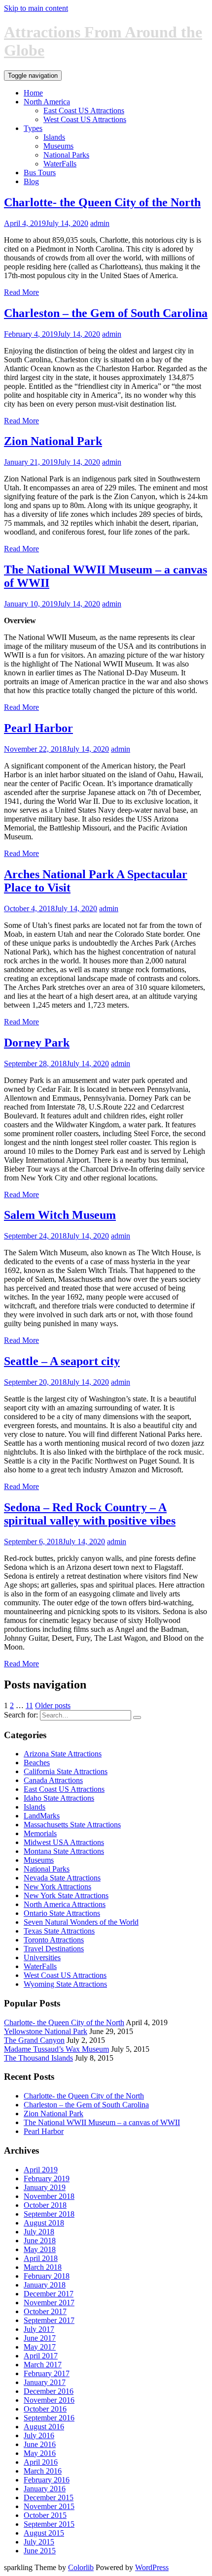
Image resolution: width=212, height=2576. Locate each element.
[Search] (137, 1717)
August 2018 (44, 2223)
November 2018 (49, 2196)
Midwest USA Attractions (64, 1842)
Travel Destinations (54, 1949)
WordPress (152, 2567)
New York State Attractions (66, 1895)
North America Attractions (65, 1904)
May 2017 (40, 2347)
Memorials (40, 1833)
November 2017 (49, 2303)
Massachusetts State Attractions (72, 1825)
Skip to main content (36, 8)
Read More (21, 292)
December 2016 (49, 2391)
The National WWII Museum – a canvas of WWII (102, 2122)
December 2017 (49, 2294)
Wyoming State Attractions (65, 1984)
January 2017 (45, 2382)
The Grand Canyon (34, 2040)
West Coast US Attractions (85, 119)
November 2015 (49, 2506)
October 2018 (45, 2205)
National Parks (66, 155)
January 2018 (45, 2285)
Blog (31, 181)
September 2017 (49, 2320)
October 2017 (45, 2311)
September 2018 (49, 2214)
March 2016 (43, 2471)
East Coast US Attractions (84, 111)
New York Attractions (57, 1887)
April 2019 (41, 2170)
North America (47, 102)
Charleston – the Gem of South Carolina (106, 313)
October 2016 (45, 2409)
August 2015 (44, 2533)
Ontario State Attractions (62, 1913)
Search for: (21, 1715)
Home (33, 93)
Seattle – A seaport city (62, 1361)
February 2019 (47, 2178)
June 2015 (40, 2551)
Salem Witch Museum (60, 1215)
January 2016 (45, 2489)
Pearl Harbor (38, 728)
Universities (42, 1957)
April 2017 (41, 2356)
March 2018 (43, 2267)
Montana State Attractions (64, 1851)
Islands (54, 137)
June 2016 (40, 2444)
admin (100, 223)
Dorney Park (37, 1043)
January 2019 (45, 2187)
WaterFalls (60, 164)
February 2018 (47, 2276)
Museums (58, 146)
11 (29, 1705)
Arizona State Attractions (63, 1754)
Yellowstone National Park (46, 2031)
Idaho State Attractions (59, 1798)
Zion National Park (53, 441)
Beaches (37, 1763)
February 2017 (47, 2373)
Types (33, 128)
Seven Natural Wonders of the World (81, 1922)
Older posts (53, 1705)
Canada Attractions (53, 1780)
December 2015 (49, 2497)
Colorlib (81, 2567)
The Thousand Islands (38, 2058)
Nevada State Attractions (62, 1878)
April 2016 (41, 2462)
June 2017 (40, 2338)
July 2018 (39, 2232)
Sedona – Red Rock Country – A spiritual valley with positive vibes (90, 1514)
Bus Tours (40, 173)
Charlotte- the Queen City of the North (102, 202)
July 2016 (39, 2435)
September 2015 (49, 2524)
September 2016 (49, 2418)
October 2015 (45, 2515)
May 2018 (40, 2249)
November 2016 (49, 2400)
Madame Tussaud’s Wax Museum (56, 2049)
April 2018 (41, 2258)
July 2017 (39, 2329)
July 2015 (39, 2542)
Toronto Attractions (54, 1940)
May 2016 (40, 2453)
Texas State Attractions (59, 1931)
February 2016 (47, 2480)
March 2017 (43, 2365)
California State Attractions (66, 1771)
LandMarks (42, 1816)
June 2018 (40, 2241)
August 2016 (44, 2427)
